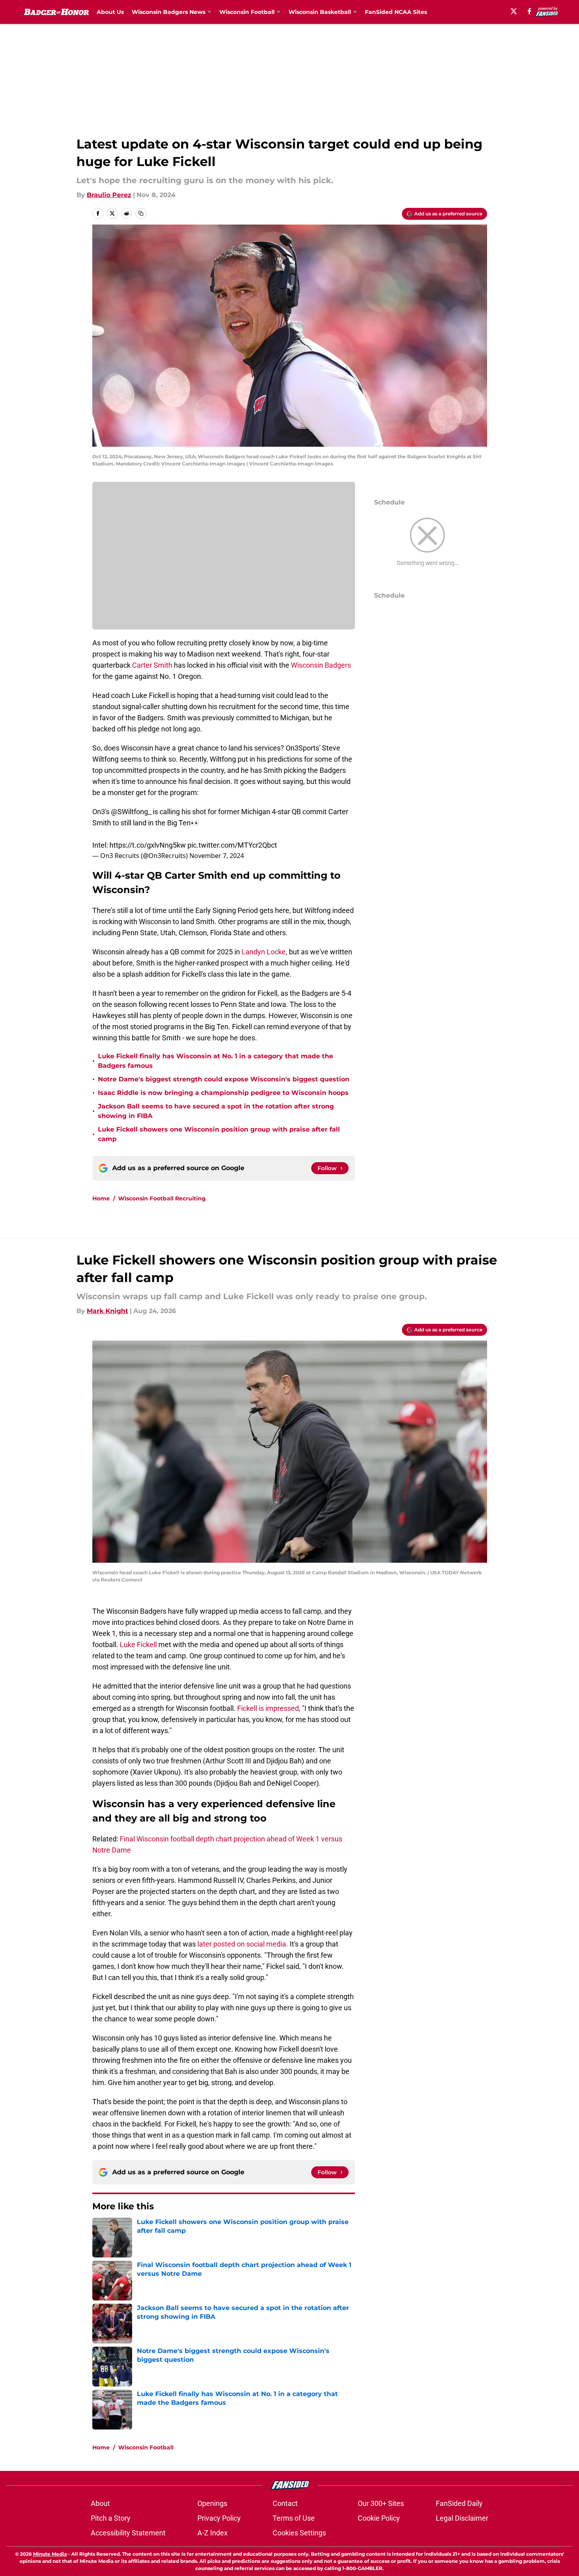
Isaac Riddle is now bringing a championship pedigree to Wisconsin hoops (223, 1093)
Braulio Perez (109, 195)
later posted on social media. (242, 1944)
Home (101, 1198)
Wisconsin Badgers (321, 665)
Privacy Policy (219, 2518)
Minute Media (50, 2554)
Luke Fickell (139, 1645)
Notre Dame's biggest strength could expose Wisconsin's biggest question (224, 1079)
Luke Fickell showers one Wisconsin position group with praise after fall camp (219, 1134)
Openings (212, 2503)
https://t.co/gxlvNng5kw (148, 845)
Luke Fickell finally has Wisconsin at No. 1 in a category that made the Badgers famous (215, 1061)
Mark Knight (107, 1311)
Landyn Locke (264, 952)
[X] (514, 11)
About (100, 2503)
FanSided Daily (459, 2503)
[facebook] (529, 11)
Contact (285, 2503)
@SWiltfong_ (131, 812)
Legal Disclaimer (462, 2518)
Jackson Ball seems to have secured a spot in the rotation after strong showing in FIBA (216, 1111)
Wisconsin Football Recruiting (162, 1198)
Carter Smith (151, 665)
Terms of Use (294, 2518)
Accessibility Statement (128, 2533)
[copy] (141, 213)
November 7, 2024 (217, 856)
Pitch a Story (111, 2518)
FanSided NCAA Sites (396, 12)
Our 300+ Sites (381, 2503)
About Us (110, 12)
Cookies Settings (299, 2533)
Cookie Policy (379, 2518)
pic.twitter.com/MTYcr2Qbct (232, 845)
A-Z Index (212, 2533)
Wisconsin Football (146, 2447)
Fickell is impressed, (269, 1708)
